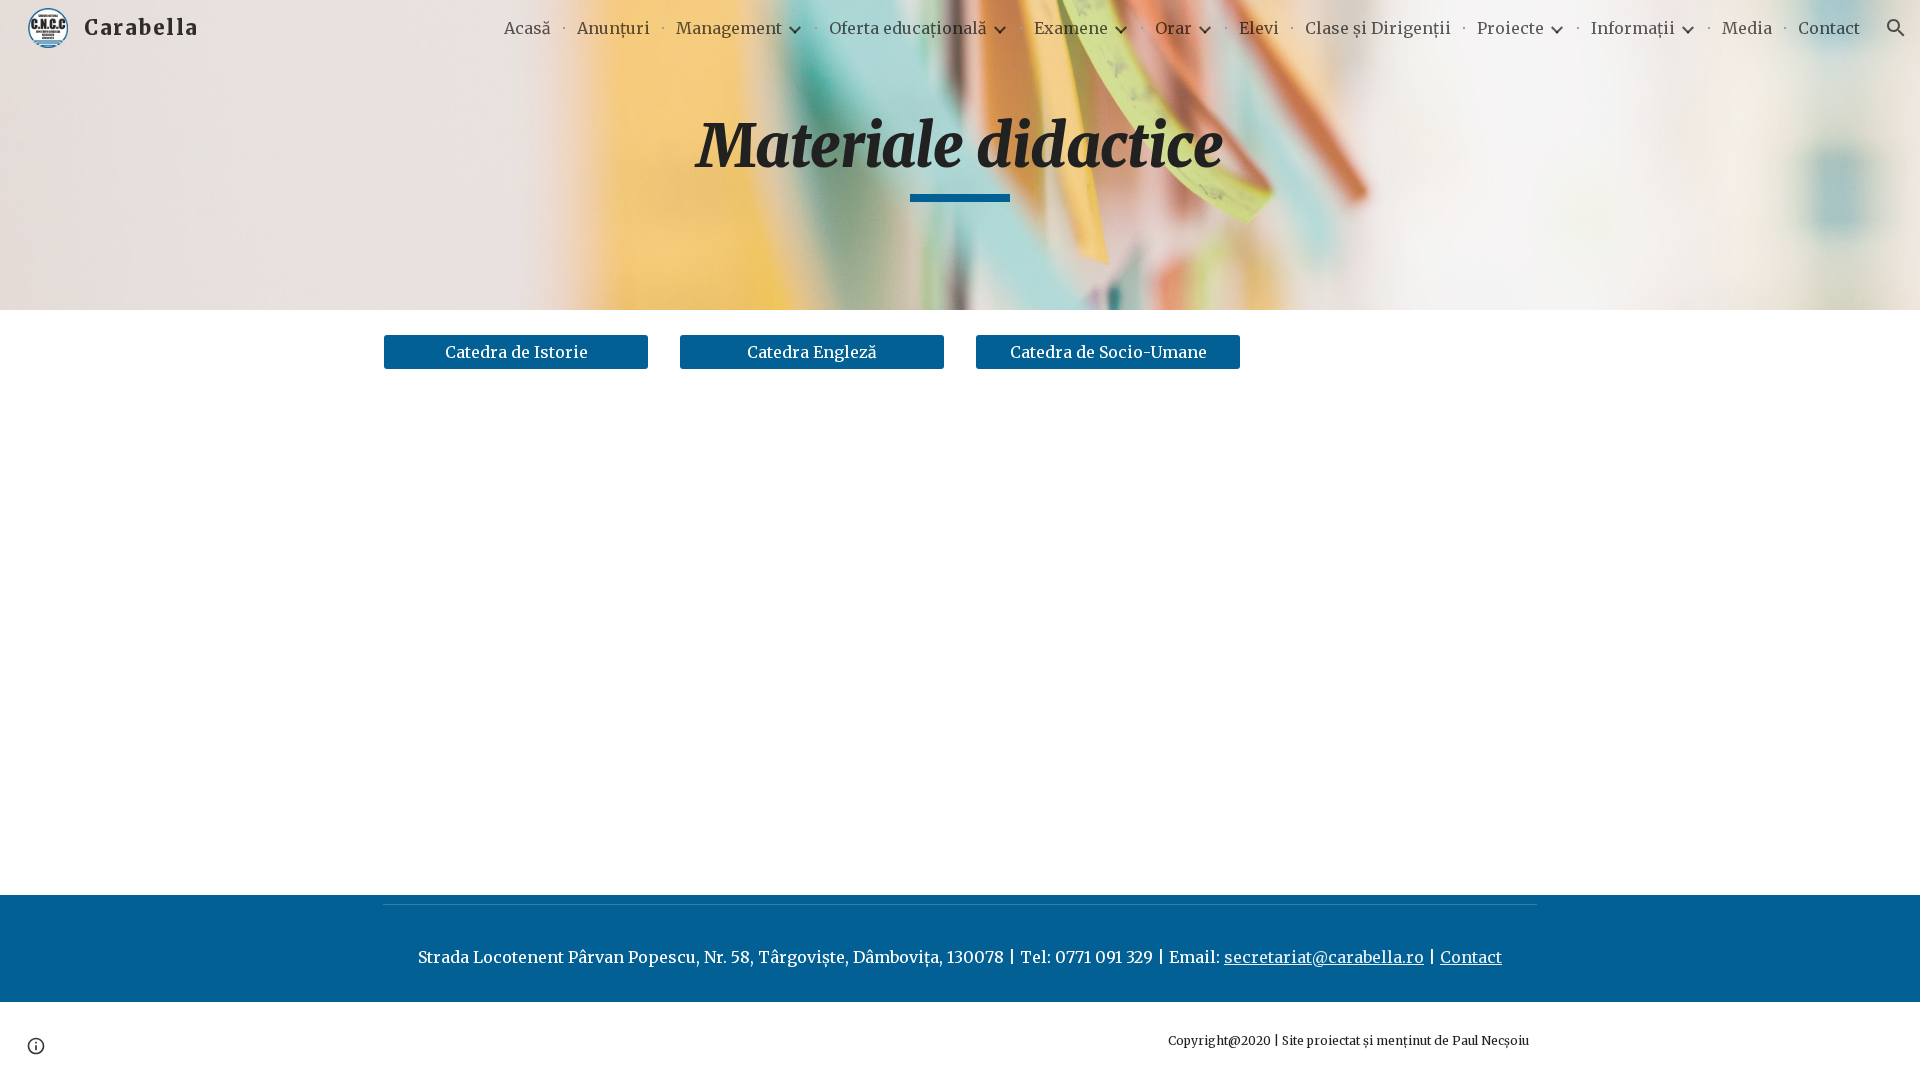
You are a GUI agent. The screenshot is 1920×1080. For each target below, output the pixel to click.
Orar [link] (1173, 28)
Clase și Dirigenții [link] (1378, 28)
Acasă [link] (527, 28)
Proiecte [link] (1510, 28)
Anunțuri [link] (613, 28)
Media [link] (1747, 28)
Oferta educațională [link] (908, 28)
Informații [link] (1633, 28)
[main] (960, 155)
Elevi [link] (1259, 28)
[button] (1896, 28)
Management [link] (729, 28)
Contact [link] (1829, 28)
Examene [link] (1071, 28)
